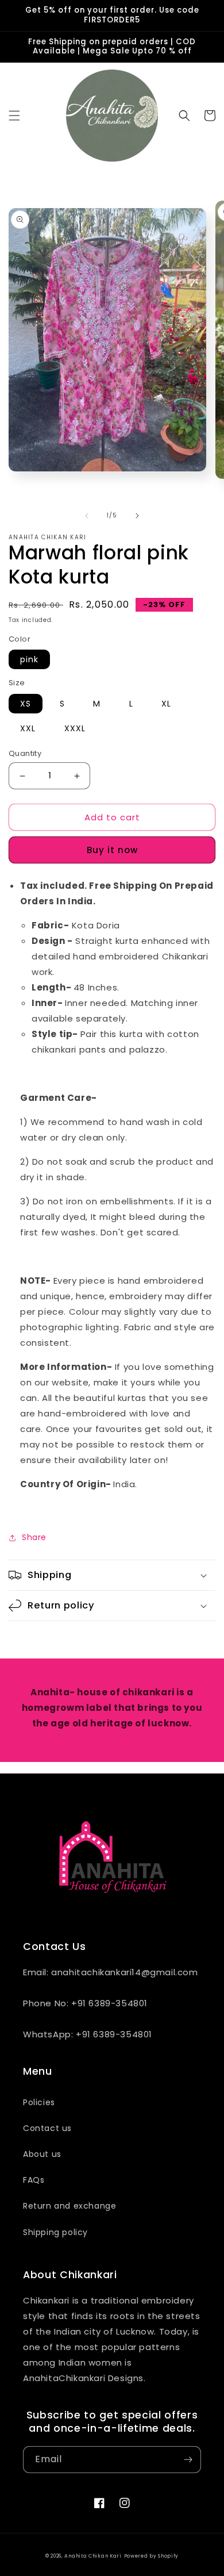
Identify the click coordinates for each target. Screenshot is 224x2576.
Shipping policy (55, 2232)
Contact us (47, 2128)
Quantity (25, 753)
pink (29, 659)
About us (42, 2154)
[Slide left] (87, 516)
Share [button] (34, 1537)
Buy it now (112, 850)
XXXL (75, 728)
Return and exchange (69, 2206)
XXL (28, 728)
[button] (14, 116)
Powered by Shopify (152, 2556)
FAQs (34, 2180)
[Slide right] (137, 516)
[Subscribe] (188, 2460)
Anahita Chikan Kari (93, 2556)
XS (26, 704)
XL (166, 704)
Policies (39, 2102)
